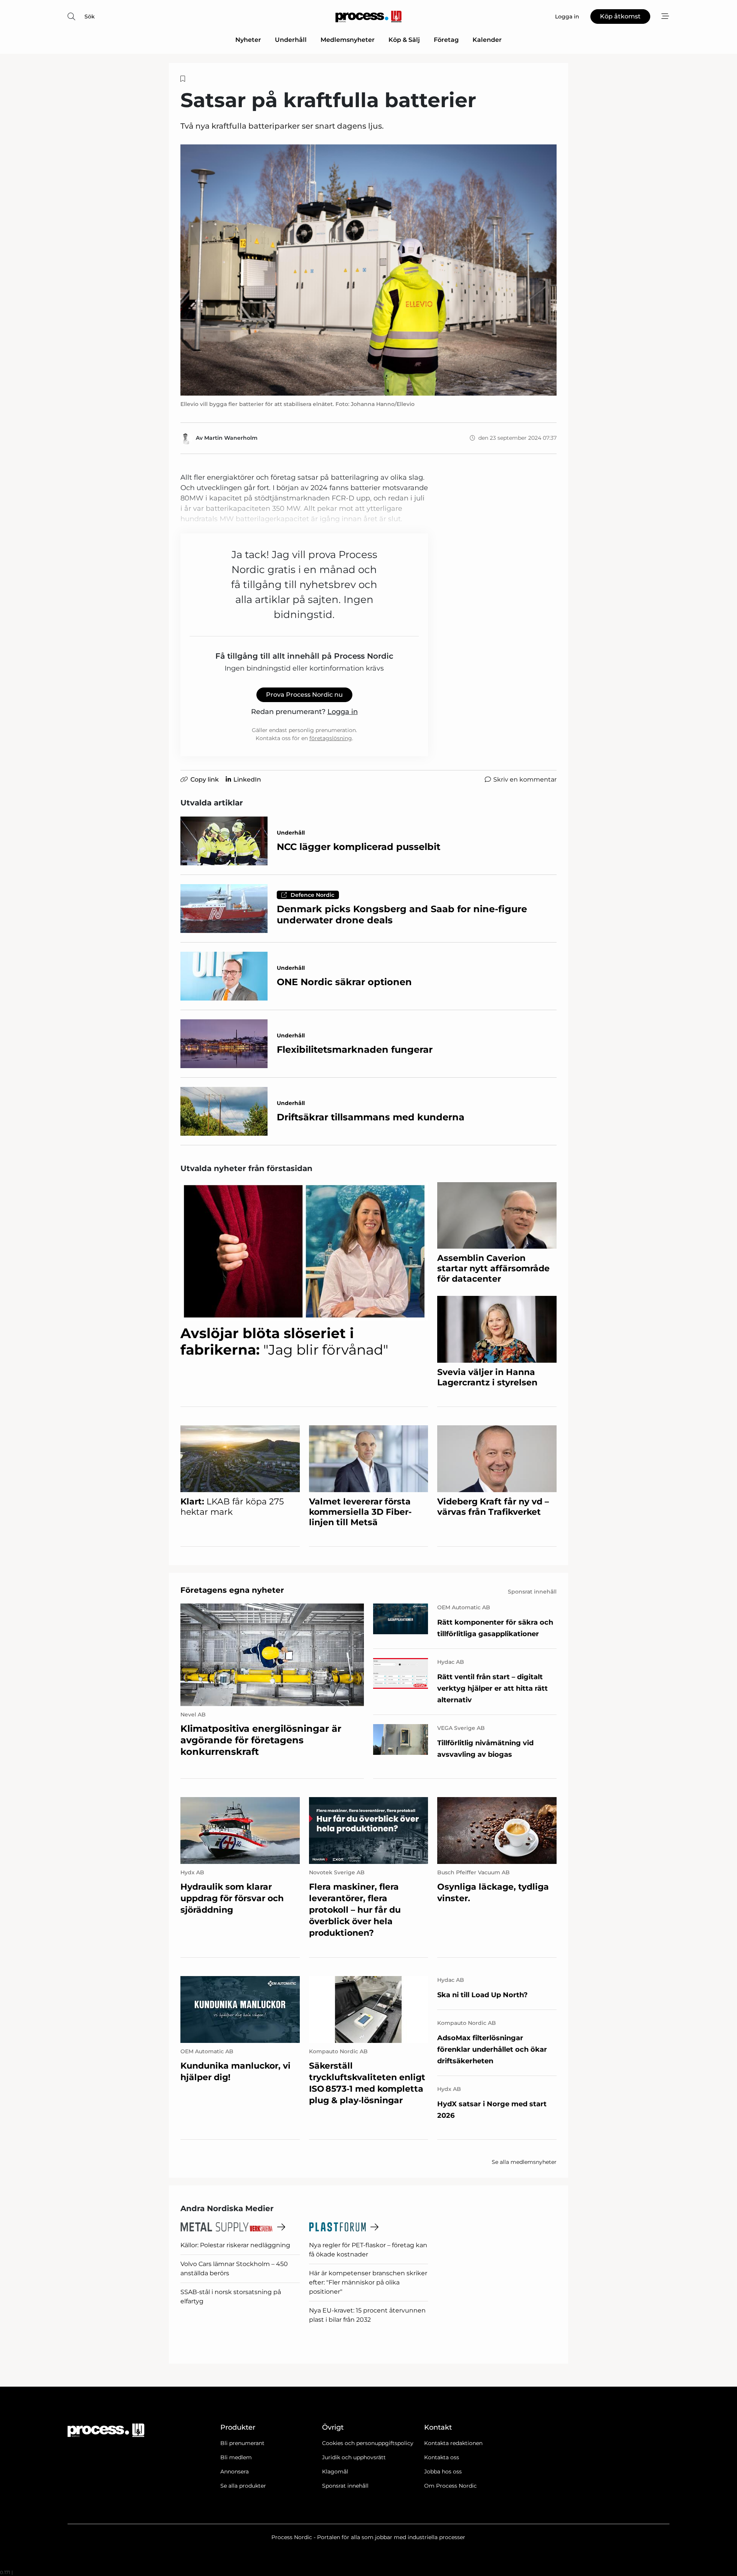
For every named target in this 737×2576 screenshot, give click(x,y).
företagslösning (331, 738)
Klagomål (335, 2472)
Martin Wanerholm (231, 438)
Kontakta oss (442, 2457)
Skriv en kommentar (525, 779)
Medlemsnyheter (348, 40)
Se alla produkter (243, 2486)
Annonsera (235, 2472)
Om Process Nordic (450, 2486)
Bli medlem (236, 2457)
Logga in (343, 712)
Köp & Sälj (404, 40)
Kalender (487, 40)
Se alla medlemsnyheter (524, 2162)
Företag (446, 40)
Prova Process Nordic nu (304, 695)
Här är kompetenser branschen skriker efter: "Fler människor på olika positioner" (368, 2282)
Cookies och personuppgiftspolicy (368, 2443)
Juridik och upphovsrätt (354, 2457)
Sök (90, 17)
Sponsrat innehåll (345, 2486)
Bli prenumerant (242, 2443)
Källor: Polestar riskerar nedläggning (235, 2245)
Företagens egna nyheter (232, 1590)
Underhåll (291, 40)
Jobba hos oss (443, 2472)
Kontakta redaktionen (453, 2443)
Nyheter (248, 40)
